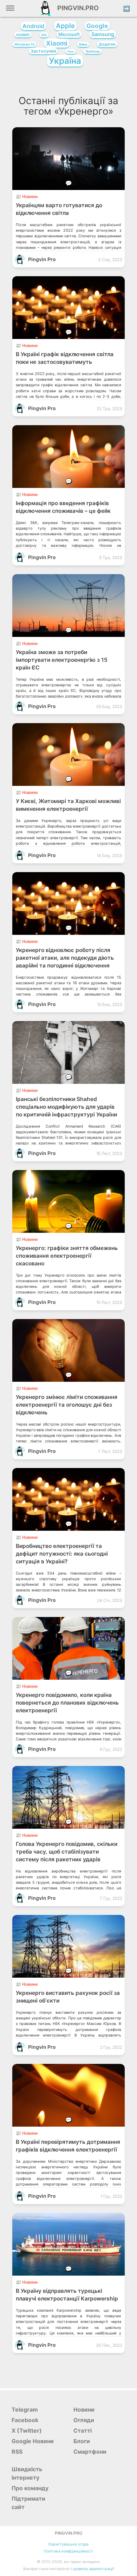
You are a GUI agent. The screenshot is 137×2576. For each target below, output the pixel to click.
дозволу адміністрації (94, 2569)
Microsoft (69, 34)
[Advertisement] (68, 83)
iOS (44, 35)
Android (33, 26)
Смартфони (90, 2452)
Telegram (25, 2410)
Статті (83, 2431)
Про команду (30, 2488)
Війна (83, 44)
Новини (84, 2410)
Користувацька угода (68, 2544)
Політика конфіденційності (68, 2551)
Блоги (82, 2441)
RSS (17, 2452)
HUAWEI (23, 35)
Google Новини (33, 2441)
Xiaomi (57, 43)
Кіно (71, 52)
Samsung (103, 34)
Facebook (25, 2420)
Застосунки (43, 51)
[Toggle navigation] (10, 11)
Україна (65, 61)
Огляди (84, 2420)
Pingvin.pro (76, 8)
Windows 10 (24, 44)
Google (97, 26)
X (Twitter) (27, 2431)
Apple (65, 26)
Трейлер (93, 51)
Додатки (107, 44)
